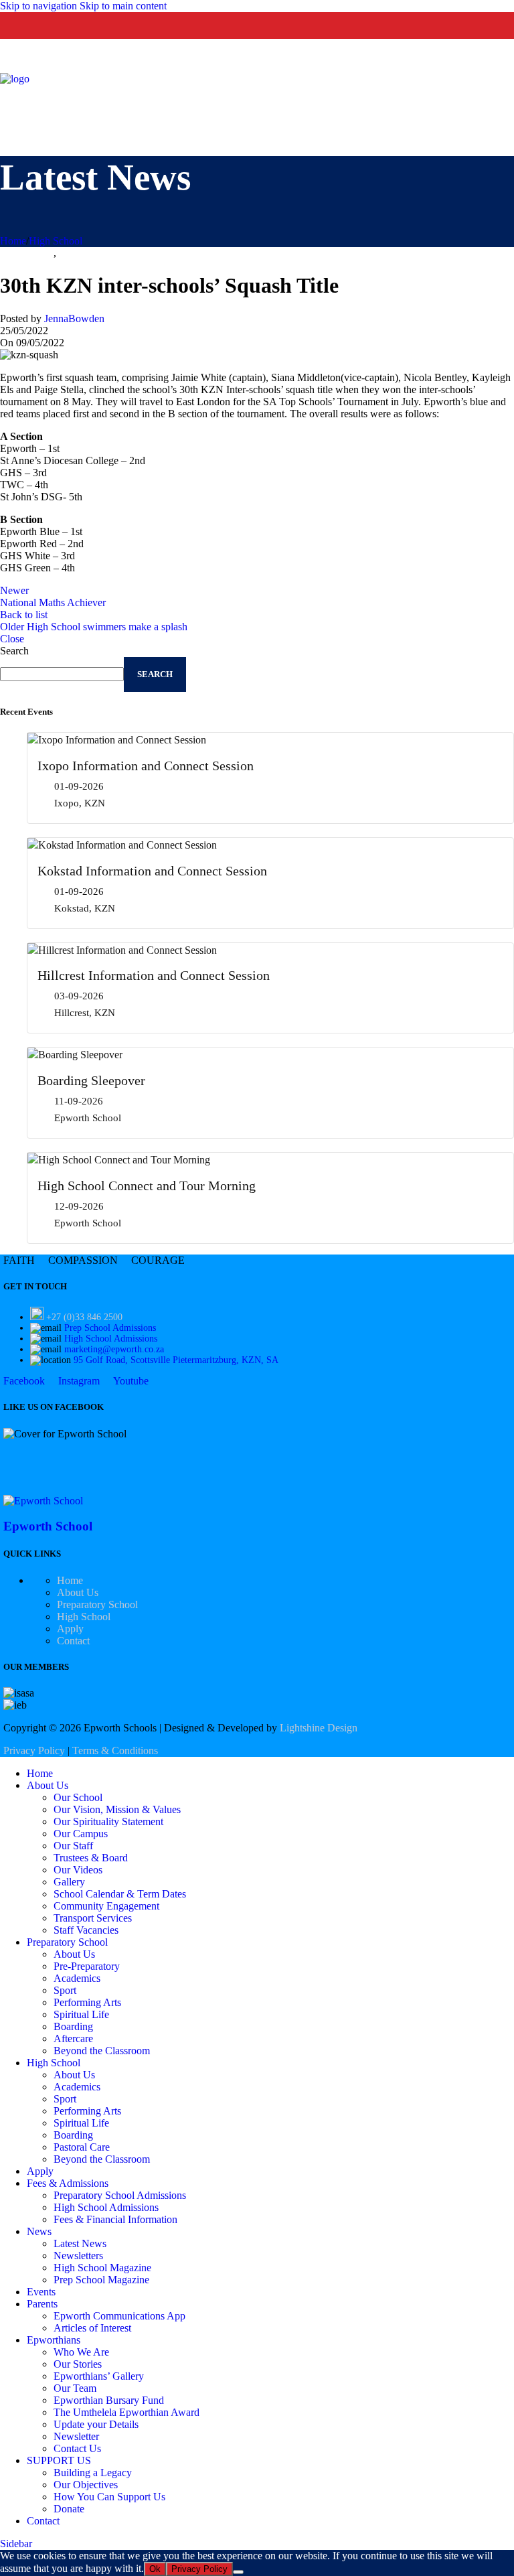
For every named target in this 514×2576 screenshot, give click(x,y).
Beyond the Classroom (102, 2051)
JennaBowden (74, 318)
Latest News (80, 2243)
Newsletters (78, 2256)
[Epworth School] (43, 1501)
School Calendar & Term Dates (120, 1894)
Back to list (24, 615)
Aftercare (73, 2038)
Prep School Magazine (101, 2280)
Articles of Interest (92, 2328)
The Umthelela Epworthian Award (126, 2412)
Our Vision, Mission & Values (117, 1809)
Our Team (75, 2388)
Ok (155, 2569)
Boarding (73, 2026)
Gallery (69, 1882)
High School (56, 241)
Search (14, 651)
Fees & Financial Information (115, 2219)
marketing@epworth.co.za (114, 1349)
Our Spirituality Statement (108, 1821)
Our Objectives (86, 2485)
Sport (70, 253)
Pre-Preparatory (87, 1966)
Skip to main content (123, 6)
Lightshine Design (319, 1728)
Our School (78, 1797)
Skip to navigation (40, 6)
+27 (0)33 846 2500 (84, 1317)
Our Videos (78, 1870)
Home (13, 241)
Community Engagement (106, 1906)
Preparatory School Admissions (120, 2195)
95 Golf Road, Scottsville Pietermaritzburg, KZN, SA (176, 1360)
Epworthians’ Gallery (99, 2376)
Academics (77, 1978)
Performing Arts (87, 2002)
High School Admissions (111, 1339)
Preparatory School (97, 1604)
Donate (69, 2509)
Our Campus (81, 1834)
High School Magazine (102, 2268)
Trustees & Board (91, 1858)
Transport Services (93, 1918)
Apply (70, 1629)
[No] (238, 2572)
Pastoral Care (82, 2147)
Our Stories (78, 2364)
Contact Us (77, 2448)
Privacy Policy (34, 1750)
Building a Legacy (93, 2473)
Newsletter (76, 2436)
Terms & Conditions (115, 1750)
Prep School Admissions (110, 1328)
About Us (78, 1592)
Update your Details (96, 2424)
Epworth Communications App (119, 2316)
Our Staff (73, 1846)
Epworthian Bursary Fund (109, 2400)
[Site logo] (15, 79)
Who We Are (81, 2352)
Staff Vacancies (86, 1930)
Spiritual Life (81, 2014)
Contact (73, 1641)
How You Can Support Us (109, 2497)
